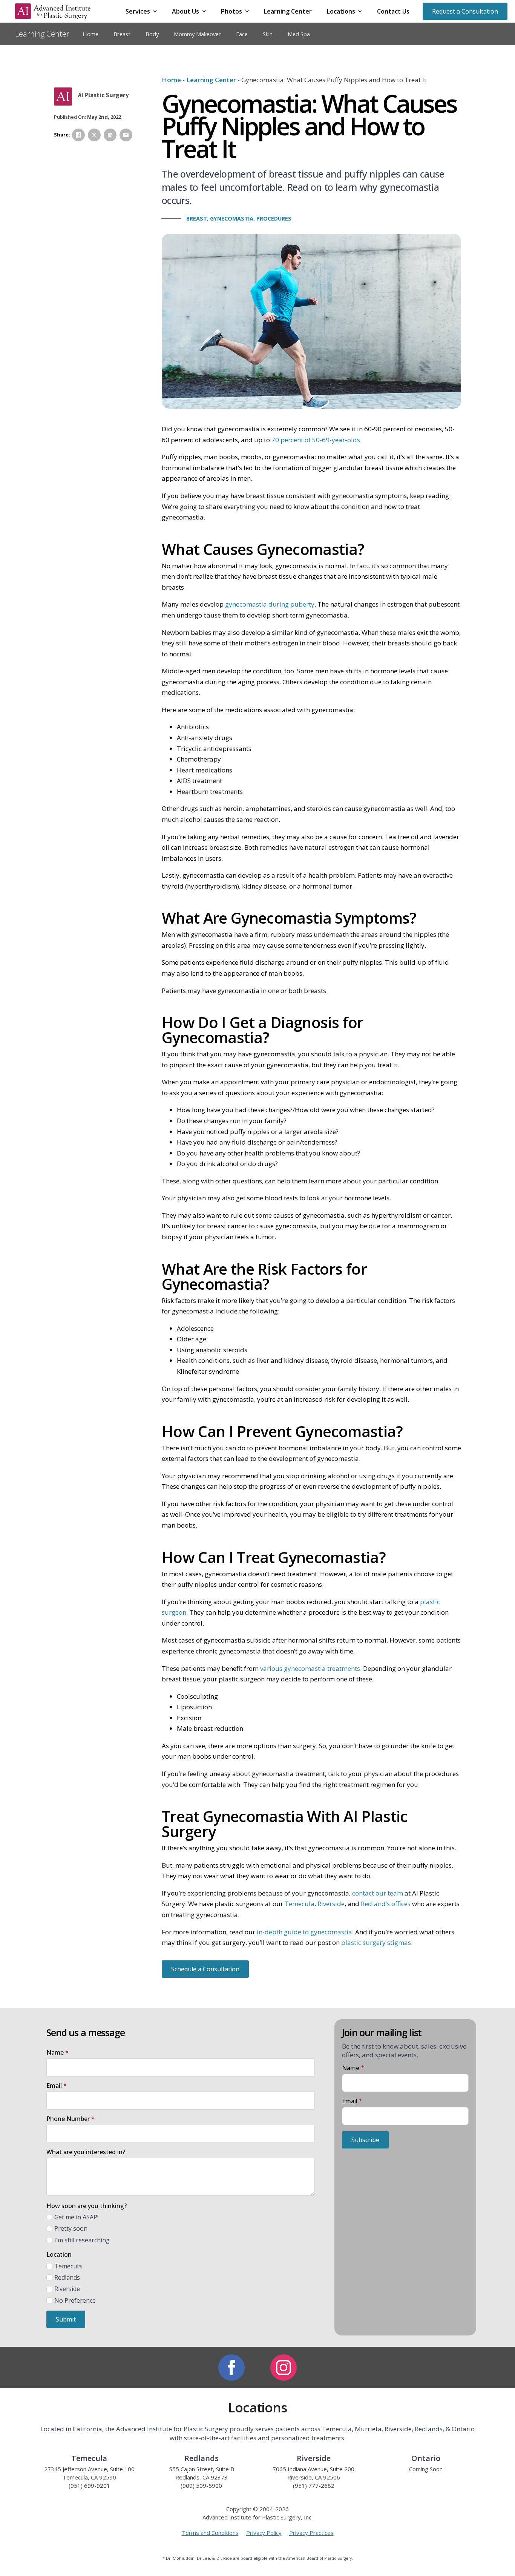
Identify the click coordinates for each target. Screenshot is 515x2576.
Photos (231, 11)
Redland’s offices (386, 1904)
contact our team (378, 1893)
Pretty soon (71, 2228)
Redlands (67, 2277)
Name (57, 2052)
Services (138, 11)
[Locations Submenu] (362, 11)
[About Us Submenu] (206, 11)
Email (57, 2086)
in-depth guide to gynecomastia (304, 1932)
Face (242, 34)
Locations (341, 11)
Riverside (331, 1904)
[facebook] (231, 2368)
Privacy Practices (311, 2533)
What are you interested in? (86, 2152)
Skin (268, 34)
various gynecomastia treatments (310, 1668)
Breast (122, 34)
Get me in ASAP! (76, 2217)
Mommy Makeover (197, 34)
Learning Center (288, 11)
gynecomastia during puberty (270, 604)
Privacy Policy (264, 2533)
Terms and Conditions (210, 2533)
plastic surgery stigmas (376, 1942)
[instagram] (284, 2368)
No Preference (75, 2300)
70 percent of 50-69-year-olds (316, 440)
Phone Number (71, 2119)
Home (90, 34)
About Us (185, 11)
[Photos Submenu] (249, 11)
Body (152, 34)
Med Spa (299, 34)
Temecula (300, 1904)
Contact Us (393, 11)
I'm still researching (82, 2240)
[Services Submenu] (157, 11)
